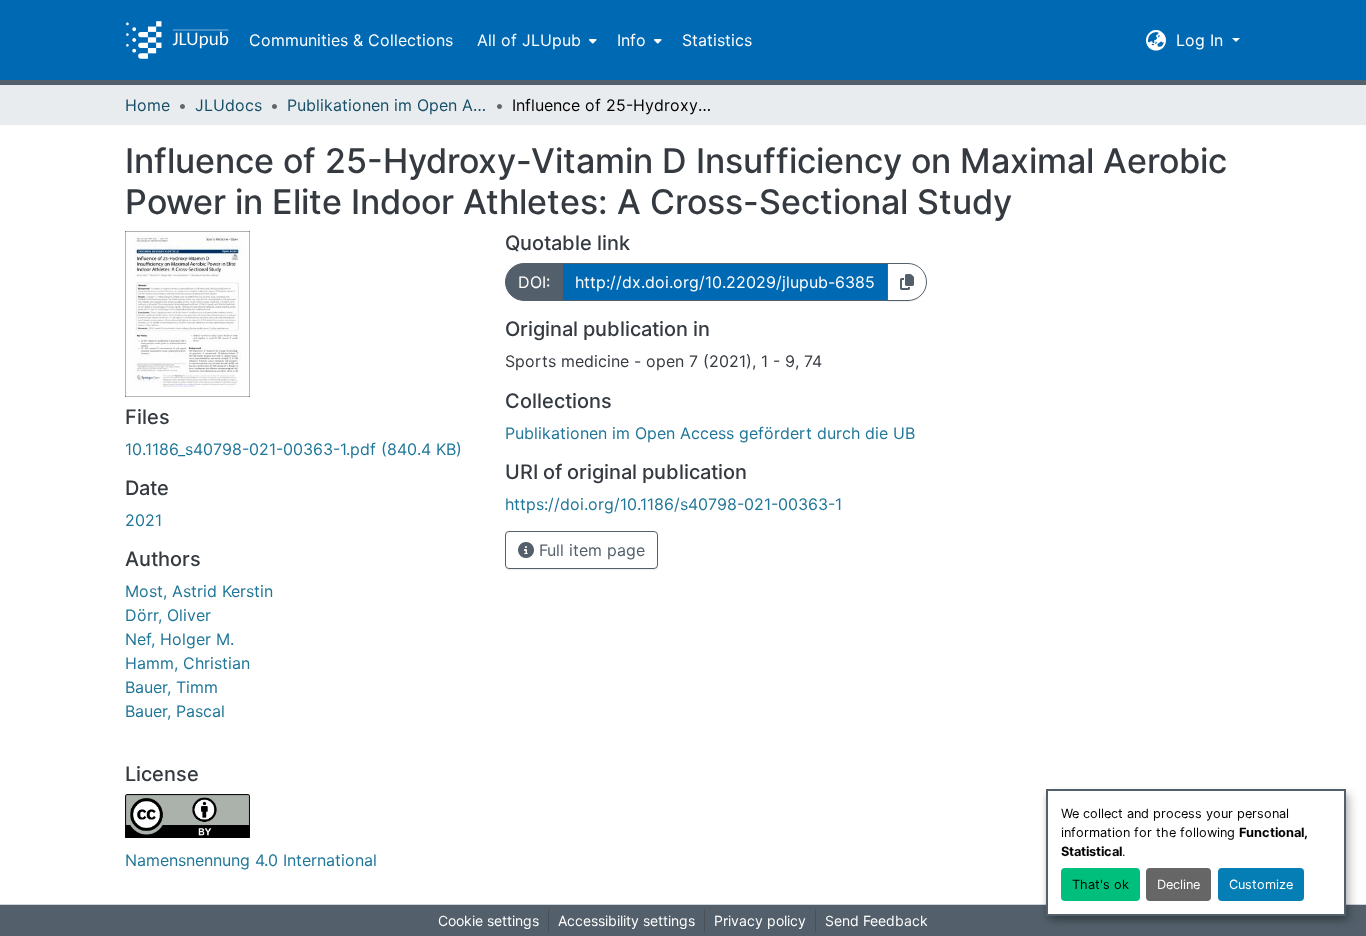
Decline (1178, 884)
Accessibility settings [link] (626, 920)
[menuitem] (535, 40)
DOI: (534, 282)
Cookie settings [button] (488, 920)
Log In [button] (1202, 40)
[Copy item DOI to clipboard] (907, 282)
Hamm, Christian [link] (187, 663)
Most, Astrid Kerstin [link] (199, 591)
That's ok (1100, 884)
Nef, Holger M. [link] (179, 639)
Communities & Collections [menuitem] (351, 40)
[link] (303, 449)
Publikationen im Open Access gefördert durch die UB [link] (387, 105)
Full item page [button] (589, 550)
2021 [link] (143, 520)
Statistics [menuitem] (717, 40)
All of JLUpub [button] (529, 40)
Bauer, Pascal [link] (175, 711)
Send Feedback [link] (876, 920)
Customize (1261, 884)
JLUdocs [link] (228, 105)
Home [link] (147, 105)
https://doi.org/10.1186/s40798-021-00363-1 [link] (673, 504)
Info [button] (631, 40)
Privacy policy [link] (760, 920)
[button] (177, 40)
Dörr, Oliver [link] (168, 615)
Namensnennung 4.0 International (251, 860)
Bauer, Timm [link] (171, 687)
